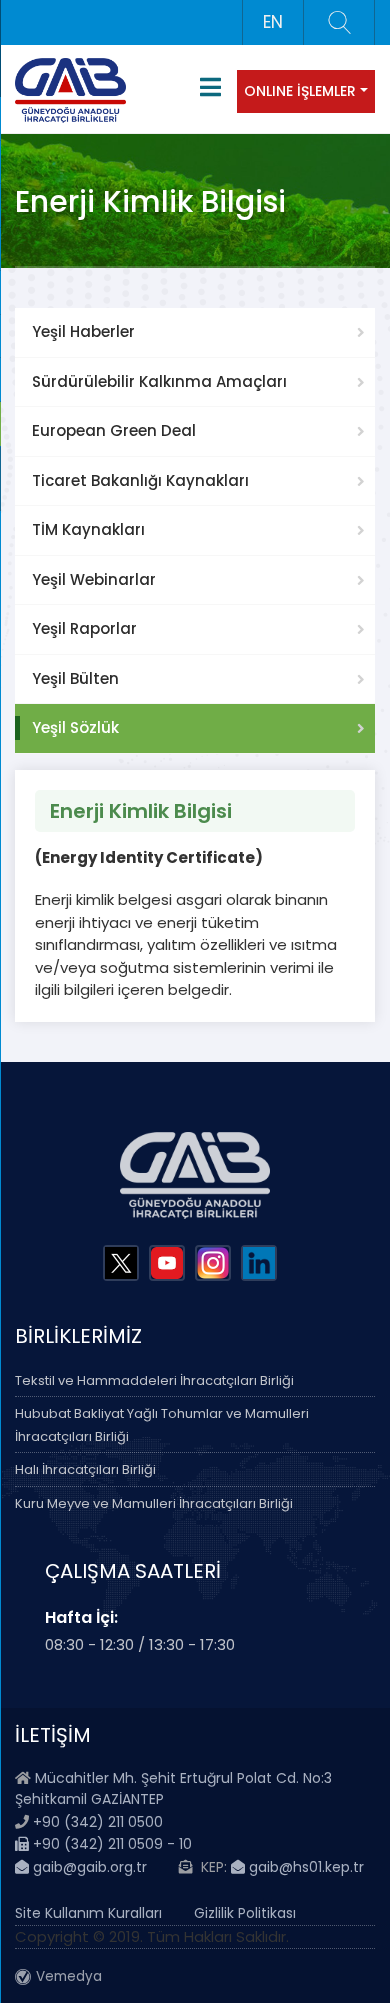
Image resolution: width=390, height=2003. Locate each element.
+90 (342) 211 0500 (98, 1822)
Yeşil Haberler (83, 331)
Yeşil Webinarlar (94, 579)
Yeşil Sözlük (75, 727)
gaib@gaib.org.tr (88, 1867)
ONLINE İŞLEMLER (300, 91)
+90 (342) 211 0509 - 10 (110, 1844)
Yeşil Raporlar (84, 628)
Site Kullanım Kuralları (88, 1913)
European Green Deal (114, 430)
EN (273, 22)
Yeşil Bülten (75, 678)
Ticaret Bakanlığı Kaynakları (140, 480)
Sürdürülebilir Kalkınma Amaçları (159, 381)
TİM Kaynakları (88, 529)
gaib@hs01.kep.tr (304, 1867)
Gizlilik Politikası (245, 1913)
